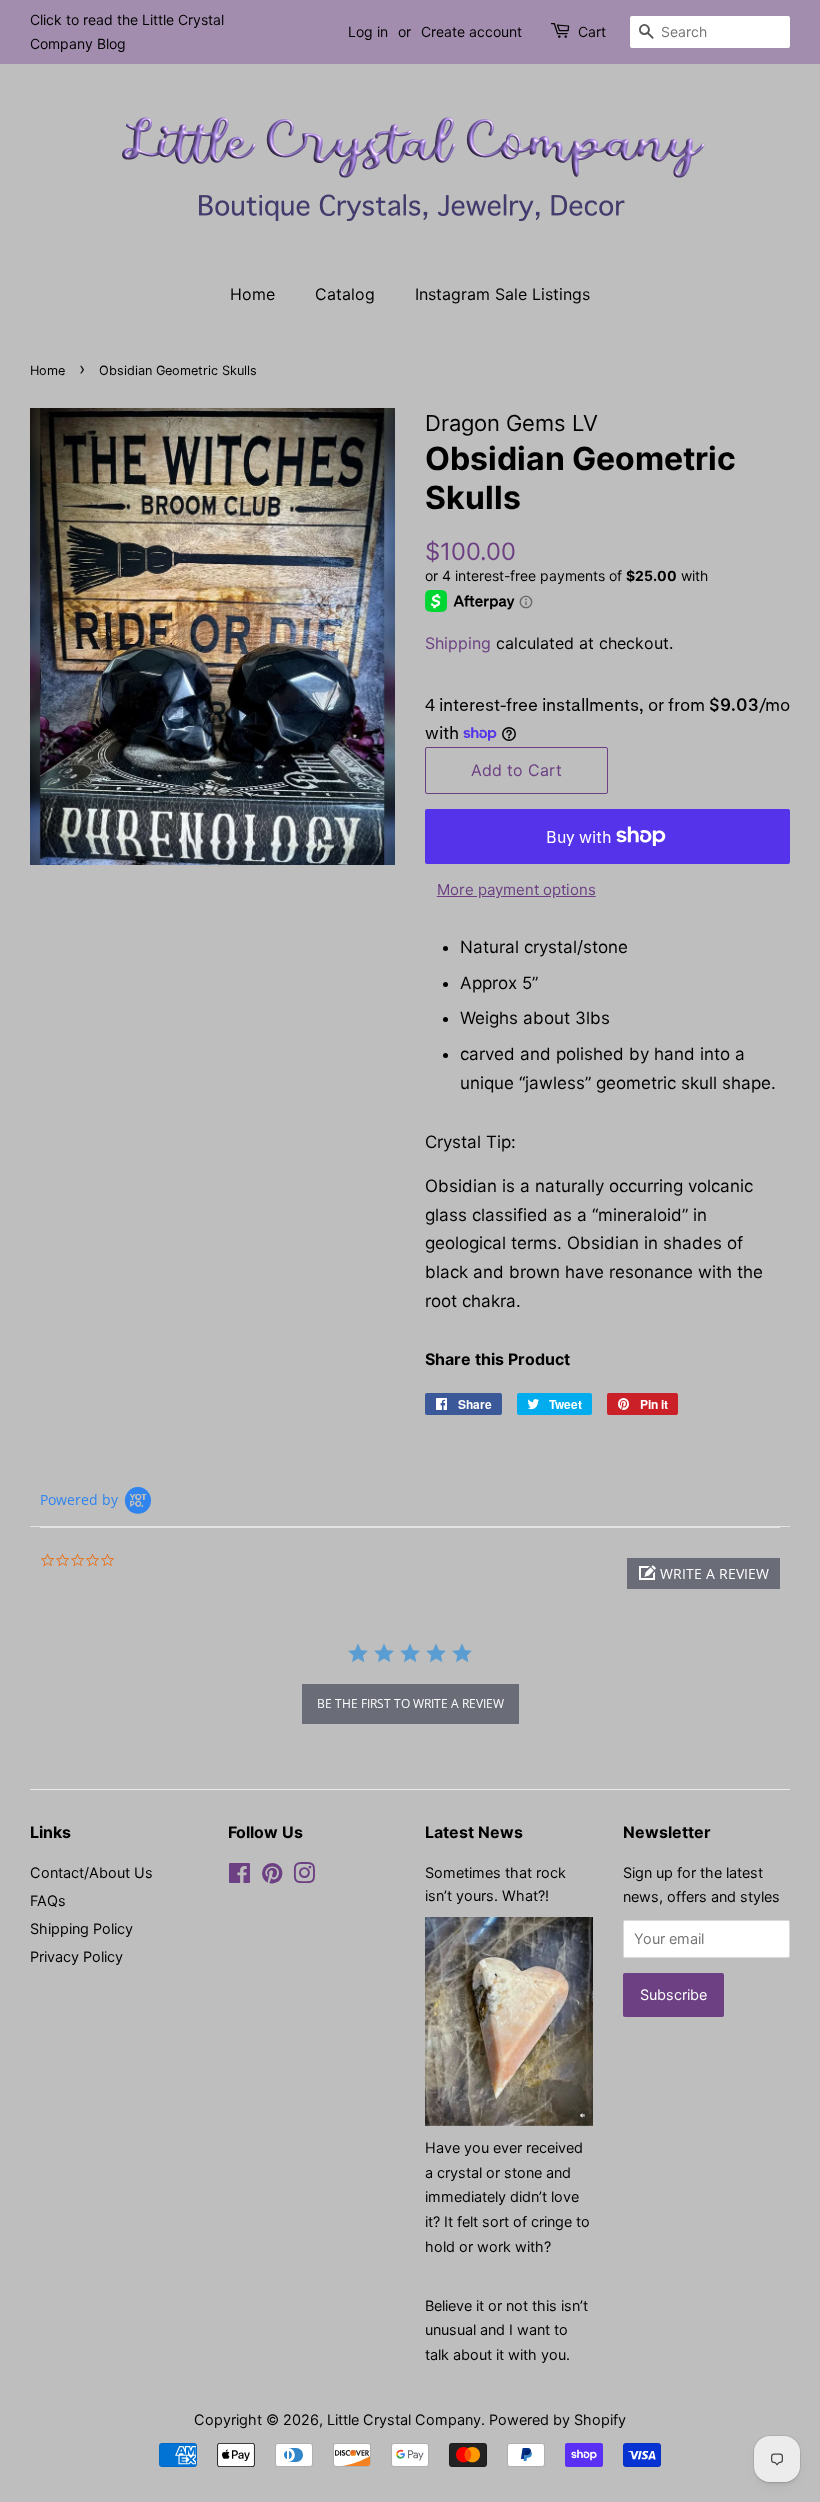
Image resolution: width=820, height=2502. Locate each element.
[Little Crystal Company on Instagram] (304, 1876)
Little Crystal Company (404, 2419)
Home (252, 294)
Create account (471, 31)
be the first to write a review (410, 1703)
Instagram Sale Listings (502, 294)
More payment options (516, 889)
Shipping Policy (81, 1928)
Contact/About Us (91, 1872)
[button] (703, 1573)
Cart (592, 31)
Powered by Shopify (557, 2419)
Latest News (474, 1832)
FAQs (48, 1900)
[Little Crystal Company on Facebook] (239, 1876)
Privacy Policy (76, 1956)
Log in (368, 31)
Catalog (345, 294)
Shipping (458, 643)
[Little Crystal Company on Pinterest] (272, 1876)
